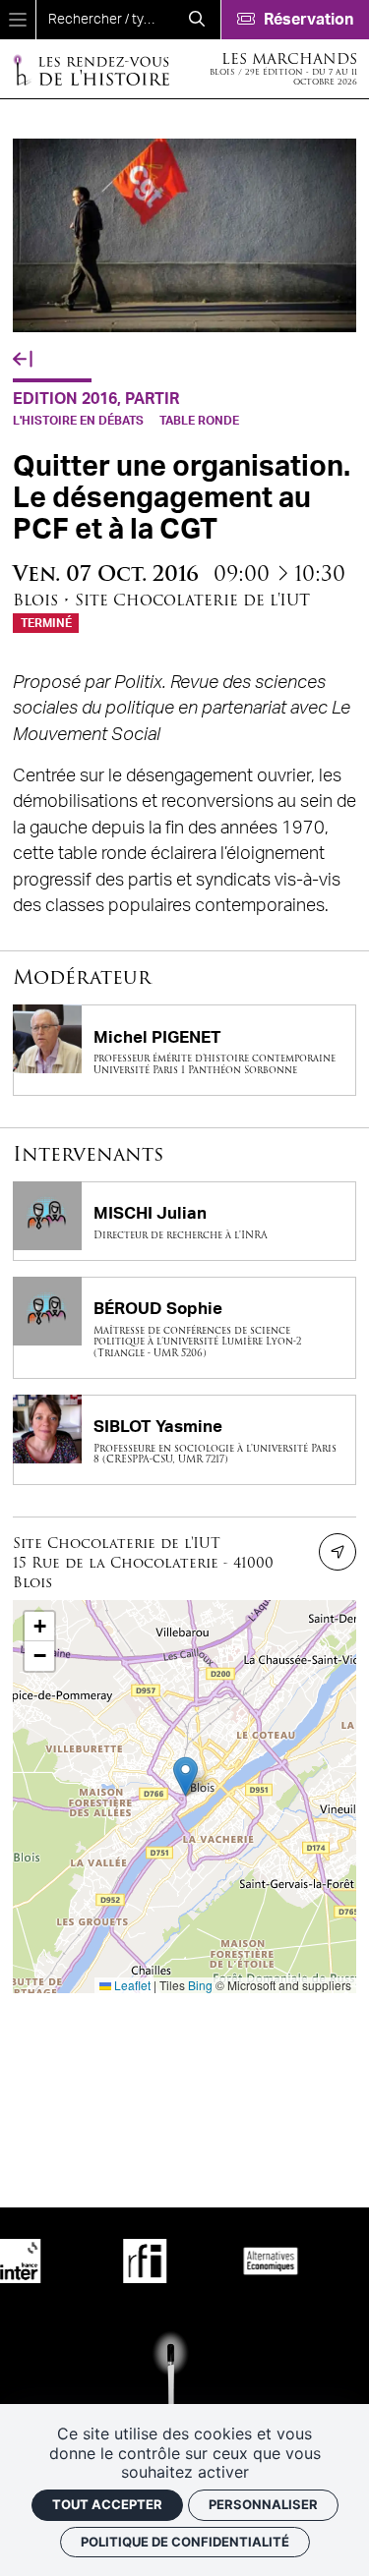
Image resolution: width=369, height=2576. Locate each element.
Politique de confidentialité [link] (185, 2542)
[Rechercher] (197, 20)
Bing (200, 1985)
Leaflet (131, 1985)
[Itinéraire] (338, 1552)
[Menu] (18, 20)
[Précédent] (23, 360)
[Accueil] (91, 69)
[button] (185, 1776)
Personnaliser (263, 2504)
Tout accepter (107, 2504)
